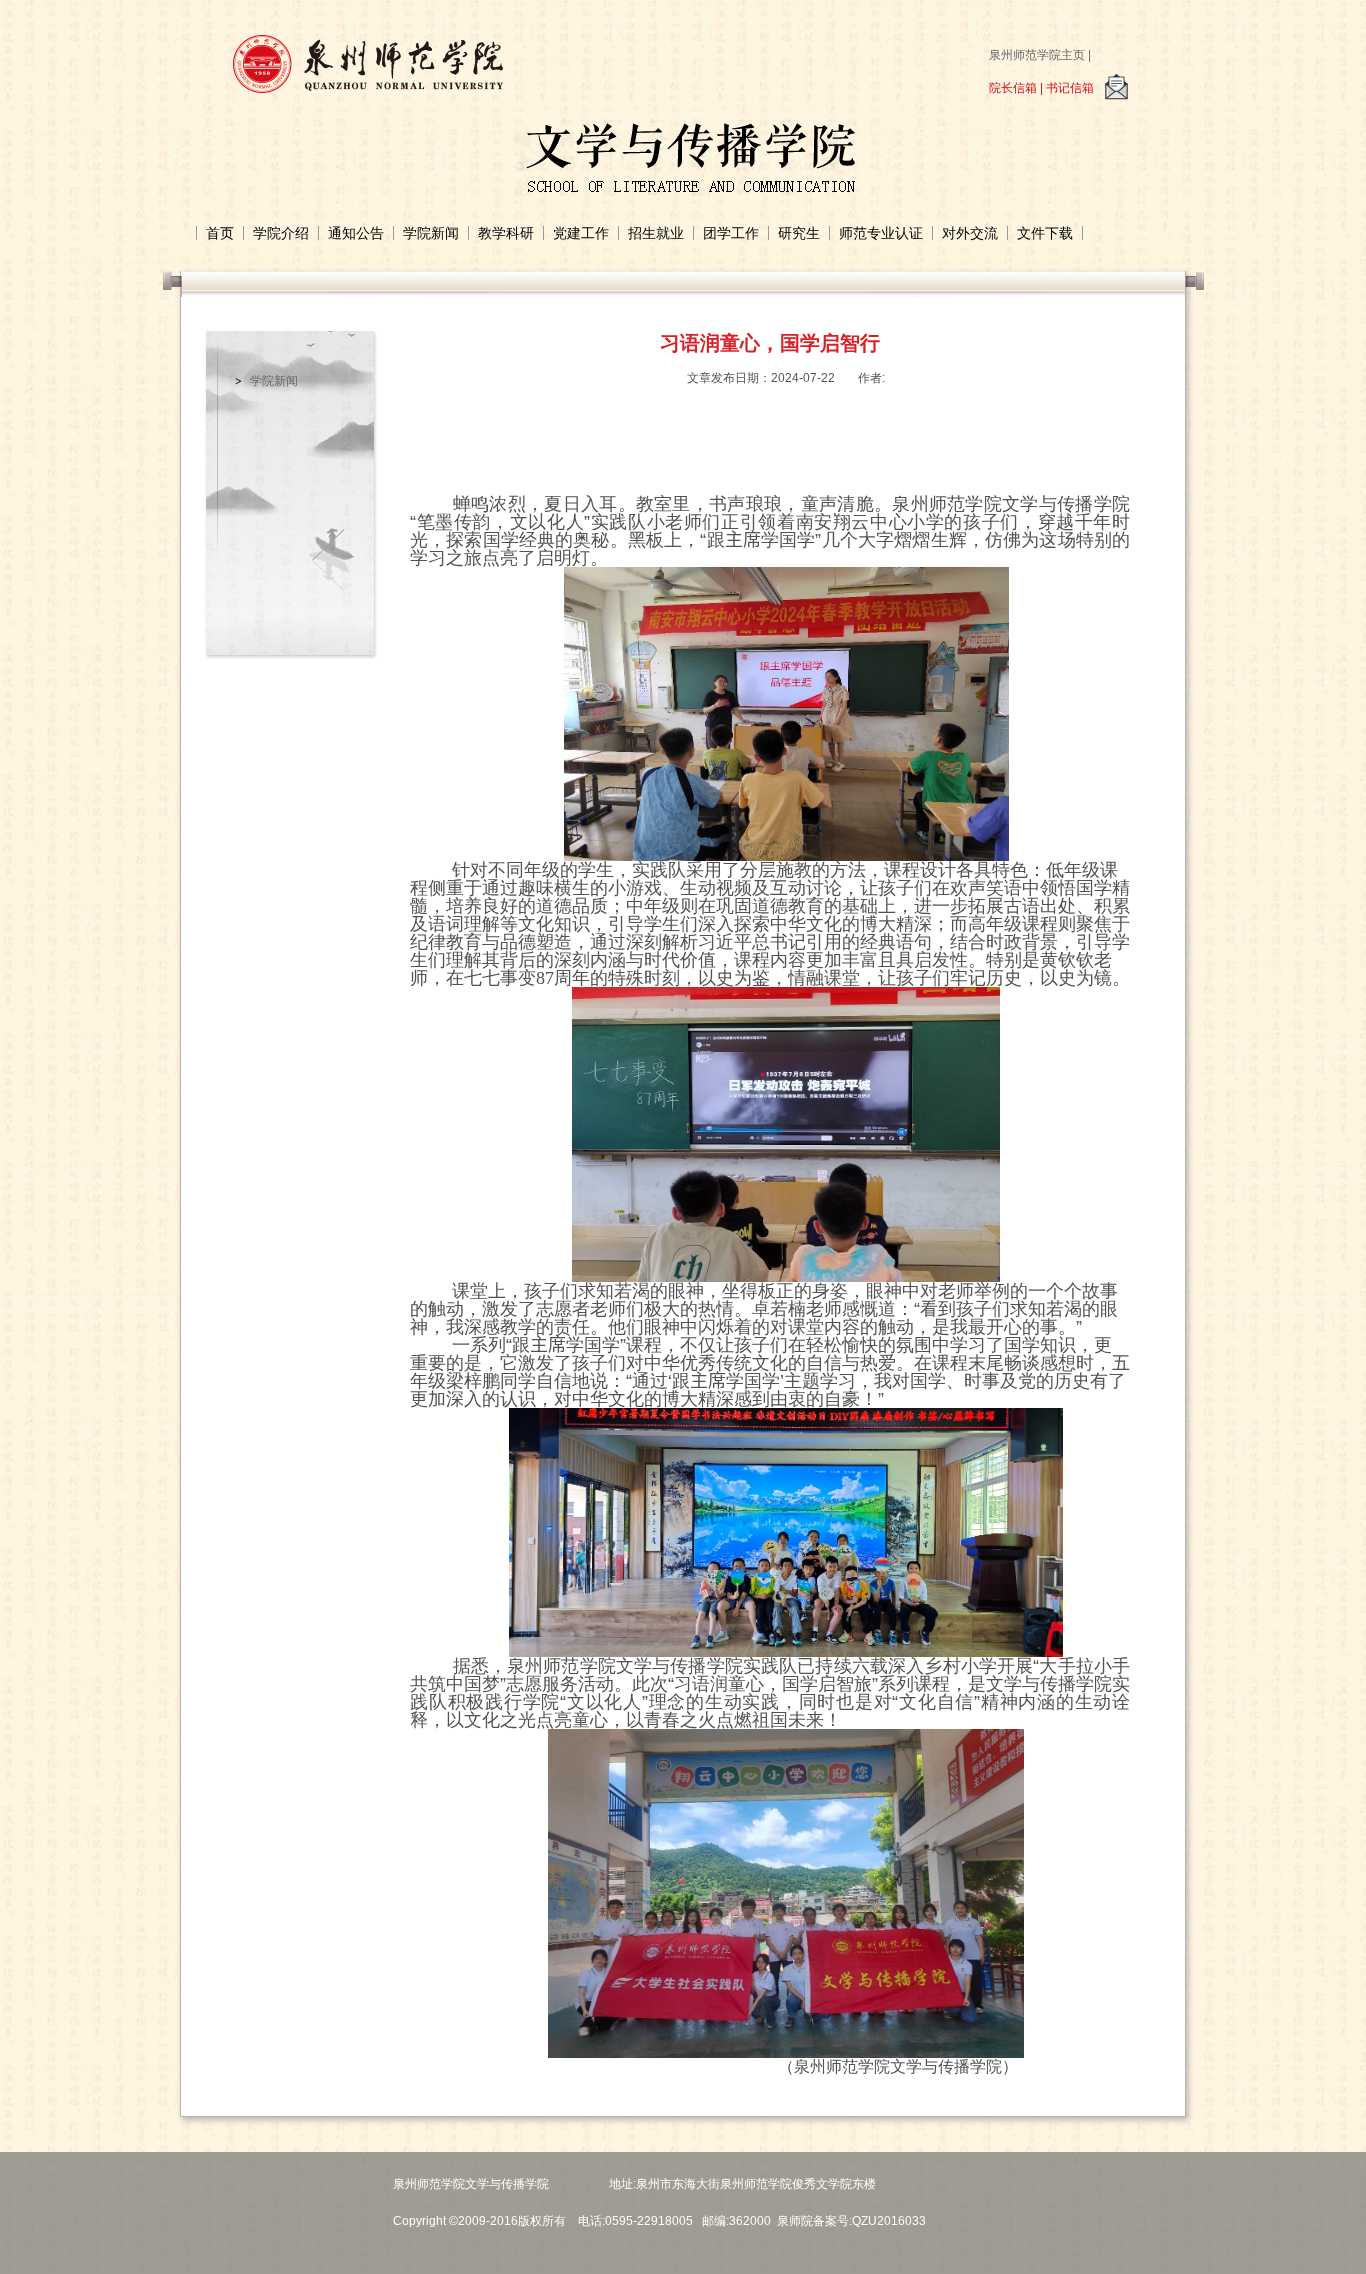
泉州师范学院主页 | (1040, 55)
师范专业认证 (881, 233)
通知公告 (356, 233)
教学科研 (506, 233)
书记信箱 (1070, 88)
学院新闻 (431, 233)
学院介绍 (281, 233)
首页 (220, 233)
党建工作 (581, 233)
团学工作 (731, 233)
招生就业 (656, 233)
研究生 (799, 233)
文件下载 (1045, 233)
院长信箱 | (1017, 88)
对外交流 (970, 233)
